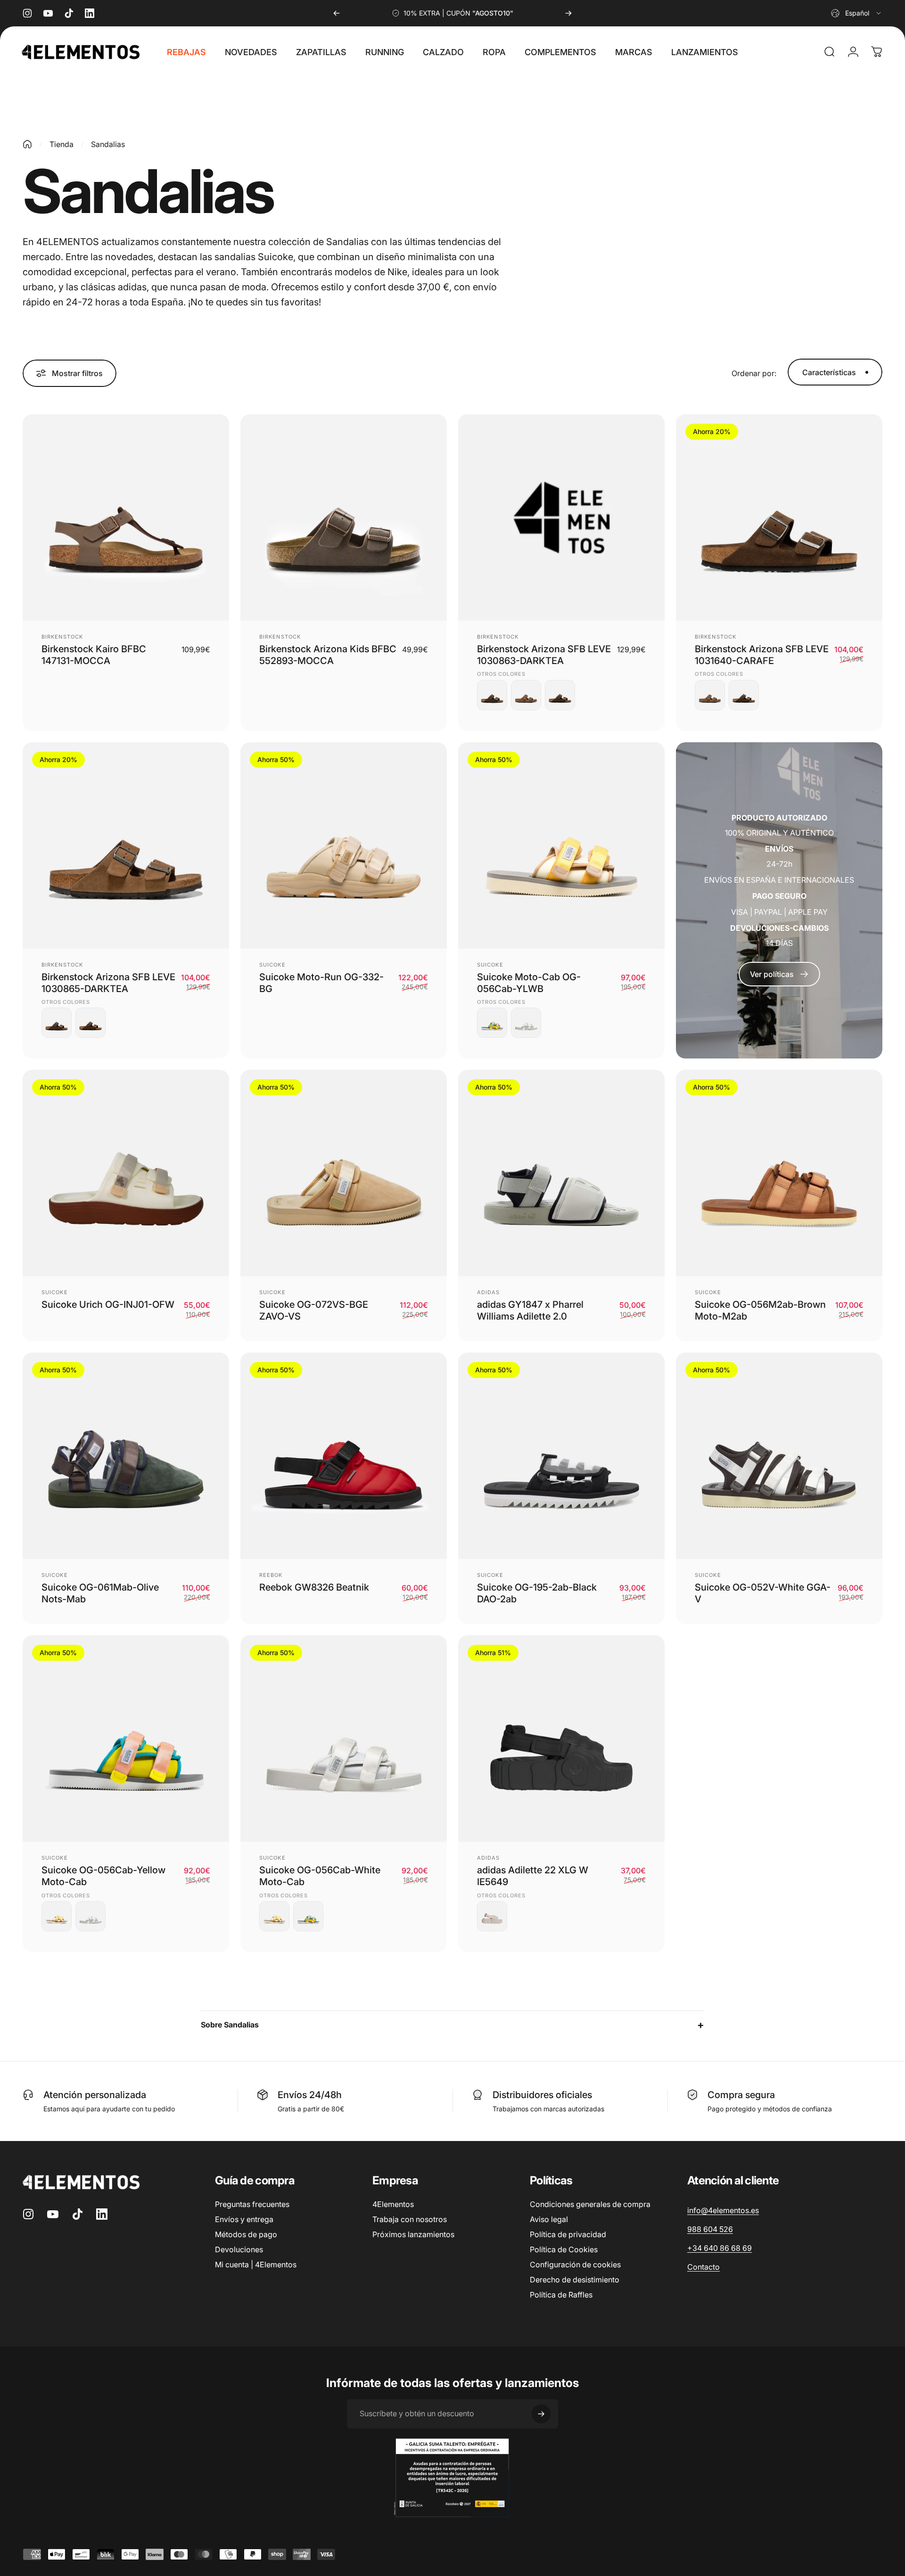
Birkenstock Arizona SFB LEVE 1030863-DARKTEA (544, 655)
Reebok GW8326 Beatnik (314, 1587)
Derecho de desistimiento (575, 2280)
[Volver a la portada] (27, 144)
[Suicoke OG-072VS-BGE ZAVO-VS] (344, 1173)
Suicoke (272, 965)
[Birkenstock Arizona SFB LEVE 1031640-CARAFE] (492, 695)
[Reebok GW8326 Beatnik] (344, 1456)
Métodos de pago (246, 2234)
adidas (489, 1292)
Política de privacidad (568, 2234)
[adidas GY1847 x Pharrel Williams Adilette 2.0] (561, 1173)
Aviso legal (549, 2219)
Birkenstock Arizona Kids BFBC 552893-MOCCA (328, 655)
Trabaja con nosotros (410, 2219)
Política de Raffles (561, 2295)
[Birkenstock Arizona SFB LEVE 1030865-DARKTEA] (526, 695)
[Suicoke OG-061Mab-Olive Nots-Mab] (126, 1456)
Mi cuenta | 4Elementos (256, 2264)
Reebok (271, 1575)
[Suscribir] (541, 2414)
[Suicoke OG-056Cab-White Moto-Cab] (526, 1023)
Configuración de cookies (575, 2264)
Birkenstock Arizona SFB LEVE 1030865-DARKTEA (108, 983)
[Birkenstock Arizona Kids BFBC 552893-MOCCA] (344, 517)
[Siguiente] (568, 13)
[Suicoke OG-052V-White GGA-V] (779, 1456)
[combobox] (857, 13)
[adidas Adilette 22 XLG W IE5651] (492, 1916)
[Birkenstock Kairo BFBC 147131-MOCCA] (126, 517)
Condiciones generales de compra (590, 2204)
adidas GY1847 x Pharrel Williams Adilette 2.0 (530, 1310)
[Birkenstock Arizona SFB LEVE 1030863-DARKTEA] (561, 517)
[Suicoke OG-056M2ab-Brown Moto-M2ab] (779, 1173)
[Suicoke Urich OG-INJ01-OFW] (126, 1173)
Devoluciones (239, 2249)
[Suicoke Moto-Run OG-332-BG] (344, 845)
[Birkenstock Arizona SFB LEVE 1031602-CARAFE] (560, 695)
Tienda (62, 144)
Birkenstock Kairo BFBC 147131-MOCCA (94, 655)
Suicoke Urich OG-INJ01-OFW (108, 1304)
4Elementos (393, 2204)
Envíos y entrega (244, 2219)
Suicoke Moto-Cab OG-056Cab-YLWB (529, 983)
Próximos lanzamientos (413, 2234)
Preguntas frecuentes (252, 2204)
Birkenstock (62, 637)
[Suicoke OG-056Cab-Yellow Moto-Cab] (492, 1023)
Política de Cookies (564, 2249)
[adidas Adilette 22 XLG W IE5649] (561, 1739)
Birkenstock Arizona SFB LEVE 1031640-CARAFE (762, 655)
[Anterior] (337, 13)
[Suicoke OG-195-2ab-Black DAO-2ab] (561, 1456)
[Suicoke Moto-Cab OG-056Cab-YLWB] (561, 845)
